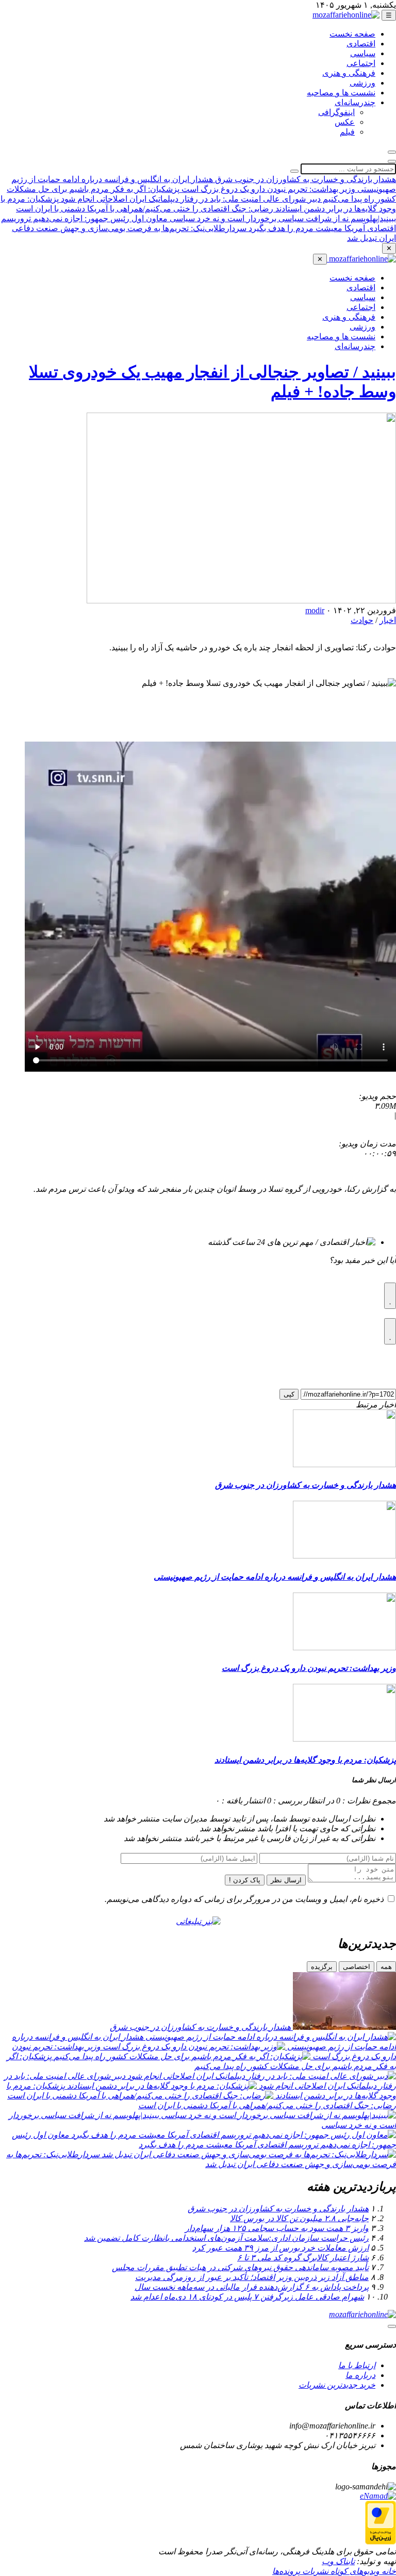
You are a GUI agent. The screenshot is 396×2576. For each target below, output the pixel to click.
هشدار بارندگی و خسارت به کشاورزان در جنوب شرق (304, 179)
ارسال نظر (286, 1880)
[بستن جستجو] (392, 161)
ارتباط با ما (357, 2365)
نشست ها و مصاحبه (341, 93)
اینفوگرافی (336, 112)
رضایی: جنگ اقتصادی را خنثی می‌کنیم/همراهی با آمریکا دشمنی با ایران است (145, 209)
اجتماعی (361, 63)
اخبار (388, 620)
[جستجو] (392, 152)
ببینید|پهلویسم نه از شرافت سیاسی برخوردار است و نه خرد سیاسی (282, 218)
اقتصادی (361, 44)
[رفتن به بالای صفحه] (392, 2326)
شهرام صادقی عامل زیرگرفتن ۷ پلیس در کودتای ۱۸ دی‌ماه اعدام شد (247, 2297)
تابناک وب (338, 2561)
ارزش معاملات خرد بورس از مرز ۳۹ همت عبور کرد (280, 2248)
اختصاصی (357, 1967)
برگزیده (322, 1967)
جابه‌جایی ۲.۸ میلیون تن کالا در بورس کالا (299, 2218)
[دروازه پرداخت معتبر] (381, 2542)
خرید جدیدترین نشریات (337, 2385)
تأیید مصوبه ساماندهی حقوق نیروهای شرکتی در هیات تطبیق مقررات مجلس (240, 2267)
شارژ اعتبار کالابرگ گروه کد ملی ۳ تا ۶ (303, 2258)
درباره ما (360, 2375)
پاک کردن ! (245, 1880)
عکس (345, 122)
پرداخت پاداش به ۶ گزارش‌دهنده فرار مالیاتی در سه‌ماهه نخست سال (252, 2287)
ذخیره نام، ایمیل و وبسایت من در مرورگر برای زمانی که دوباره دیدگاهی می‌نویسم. (244, 1899)
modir (315, 610)
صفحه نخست (352, 34)
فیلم (347, 132)
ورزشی (362, 83)
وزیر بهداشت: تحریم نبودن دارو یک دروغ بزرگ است (267, 189)
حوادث (362, 620)
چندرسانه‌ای (355, 102)
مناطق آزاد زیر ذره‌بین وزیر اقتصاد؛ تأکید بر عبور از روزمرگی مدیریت (252, 2277)
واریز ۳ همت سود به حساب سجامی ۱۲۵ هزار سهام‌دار (277, 2228)
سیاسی (363, 53)
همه (386, 1967)
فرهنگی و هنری (349, 73)
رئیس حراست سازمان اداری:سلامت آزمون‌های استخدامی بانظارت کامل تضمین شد (226, 2238)
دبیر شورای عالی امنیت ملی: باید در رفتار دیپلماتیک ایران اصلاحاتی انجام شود (190, 199)
